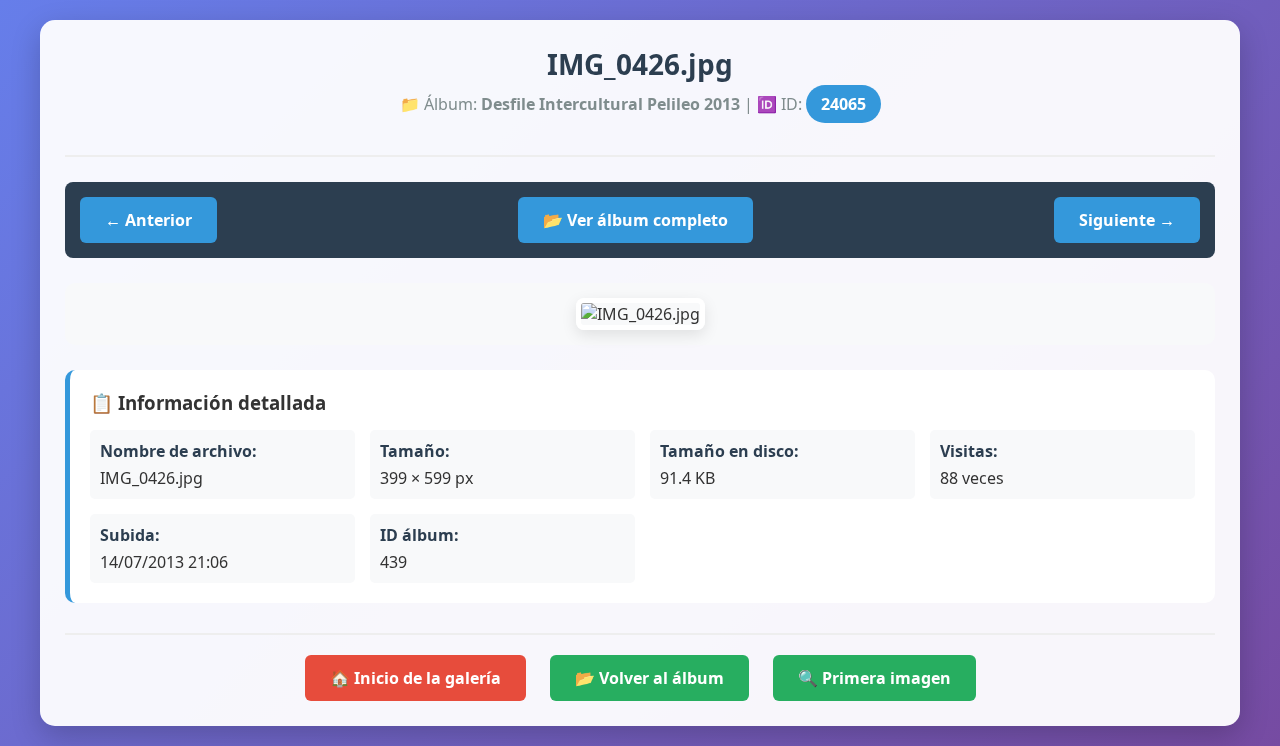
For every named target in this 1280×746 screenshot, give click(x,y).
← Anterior (148, 220)
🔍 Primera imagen (874, 678)
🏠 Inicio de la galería (415, 678)
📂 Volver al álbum (649, 678)
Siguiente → (1127, 220)
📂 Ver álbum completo (635, 220)
